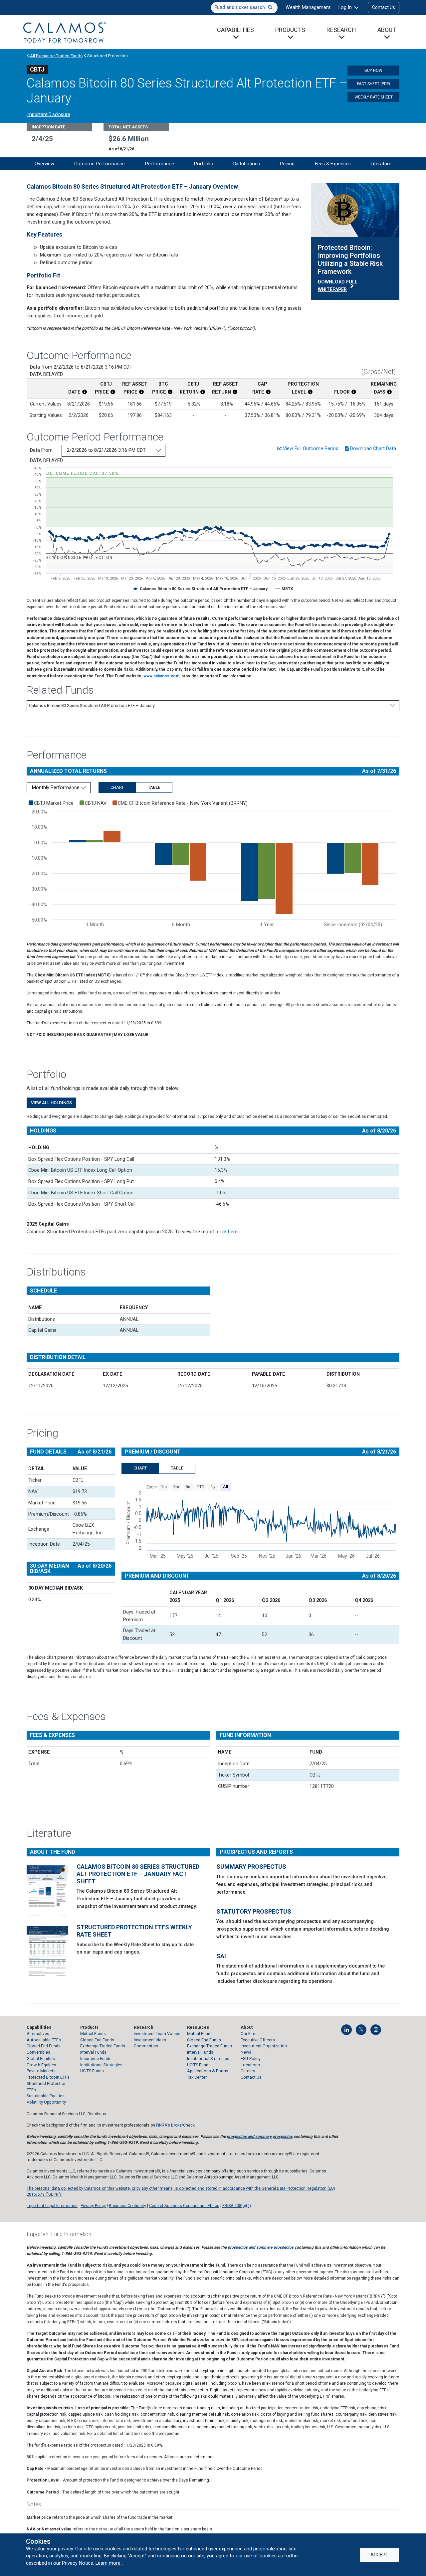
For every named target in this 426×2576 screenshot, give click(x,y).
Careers (248, 2071)
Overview (44, 164)
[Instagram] (376, 2030)
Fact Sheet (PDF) (374, 84)
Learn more (109, 2563)
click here (227, 1232)
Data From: (42, 450)
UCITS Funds (92, 2071)
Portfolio (204, 164)
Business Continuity (127, 2206)
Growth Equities (41, 2065)
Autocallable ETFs (44, 2040)
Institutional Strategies (101, 2065)
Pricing (287, 164)
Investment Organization (264, 2046)
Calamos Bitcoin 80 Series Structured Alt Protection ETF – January (92, 705)
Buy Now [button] (373, 71)
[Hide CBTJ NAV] (93, 803)
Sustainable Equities (46, 2096)
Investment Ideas (150, 2040)
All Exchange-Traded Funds (56, 56)
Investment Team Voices (157, 2034)
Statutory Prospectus (254, 1911)
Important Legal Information (52, 2206)
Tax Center (197, 2077)
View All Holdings (51, 1103)
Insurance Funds (96, 2059)
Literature (381, 164)
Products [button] (290, 30)
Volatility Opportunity (46, 2102)
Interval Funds (93, 2052)
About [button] (387, 30)
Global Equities (41, 2059)
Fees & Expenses (333, 164)
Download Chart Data (372, 448)
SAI (221, 1956)
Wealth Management (308, 7)
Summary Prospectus (251, 1867)
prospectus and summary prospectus (260, 2137)
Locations (250, 2065)
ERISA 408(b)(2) (237, 2206)
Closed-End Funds (44, 2046)
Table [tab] (154, 787)
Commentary (146, 2046)
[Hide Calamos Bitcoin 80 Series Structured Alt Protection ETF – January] (204, 589)
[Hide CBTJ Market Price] (51, 803)
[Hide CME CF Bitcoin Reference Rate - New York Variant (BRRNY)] (180, 803)
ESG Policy (251, 2059)
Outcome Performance (100, 164)
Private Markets (41, 2071)
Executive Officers (258, 2040)
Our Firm (249, 2034)
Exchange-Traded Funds (103, 2046)
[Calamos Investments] (65, 32)
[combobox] (244, 8)
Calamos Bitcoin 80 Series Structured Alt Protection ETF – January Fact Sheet (138, 1874)
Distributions (247, 164)
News (246, 2052)
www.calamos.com (161, 676)
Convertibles (38, 2052)
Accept (379, 2555)
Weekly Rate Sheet (374, 97)
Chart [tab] (117, 787)
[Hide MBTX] (287, 589)
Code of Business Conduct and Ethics (184, 2206)
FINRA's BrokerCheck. (176, 2125)
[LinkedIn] (346, 2030)
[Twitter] (361, 2030)
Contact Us (384, 7)
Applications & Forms (208, 2071)
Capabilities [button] (235, 30)
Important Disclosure (48, 114)
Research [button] (341, 30)
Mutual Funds (93, 2034)
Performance (160, 164)
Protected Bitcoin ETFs (48, 2077)
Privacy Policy (93, 2206)
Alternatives (38, 2034)
